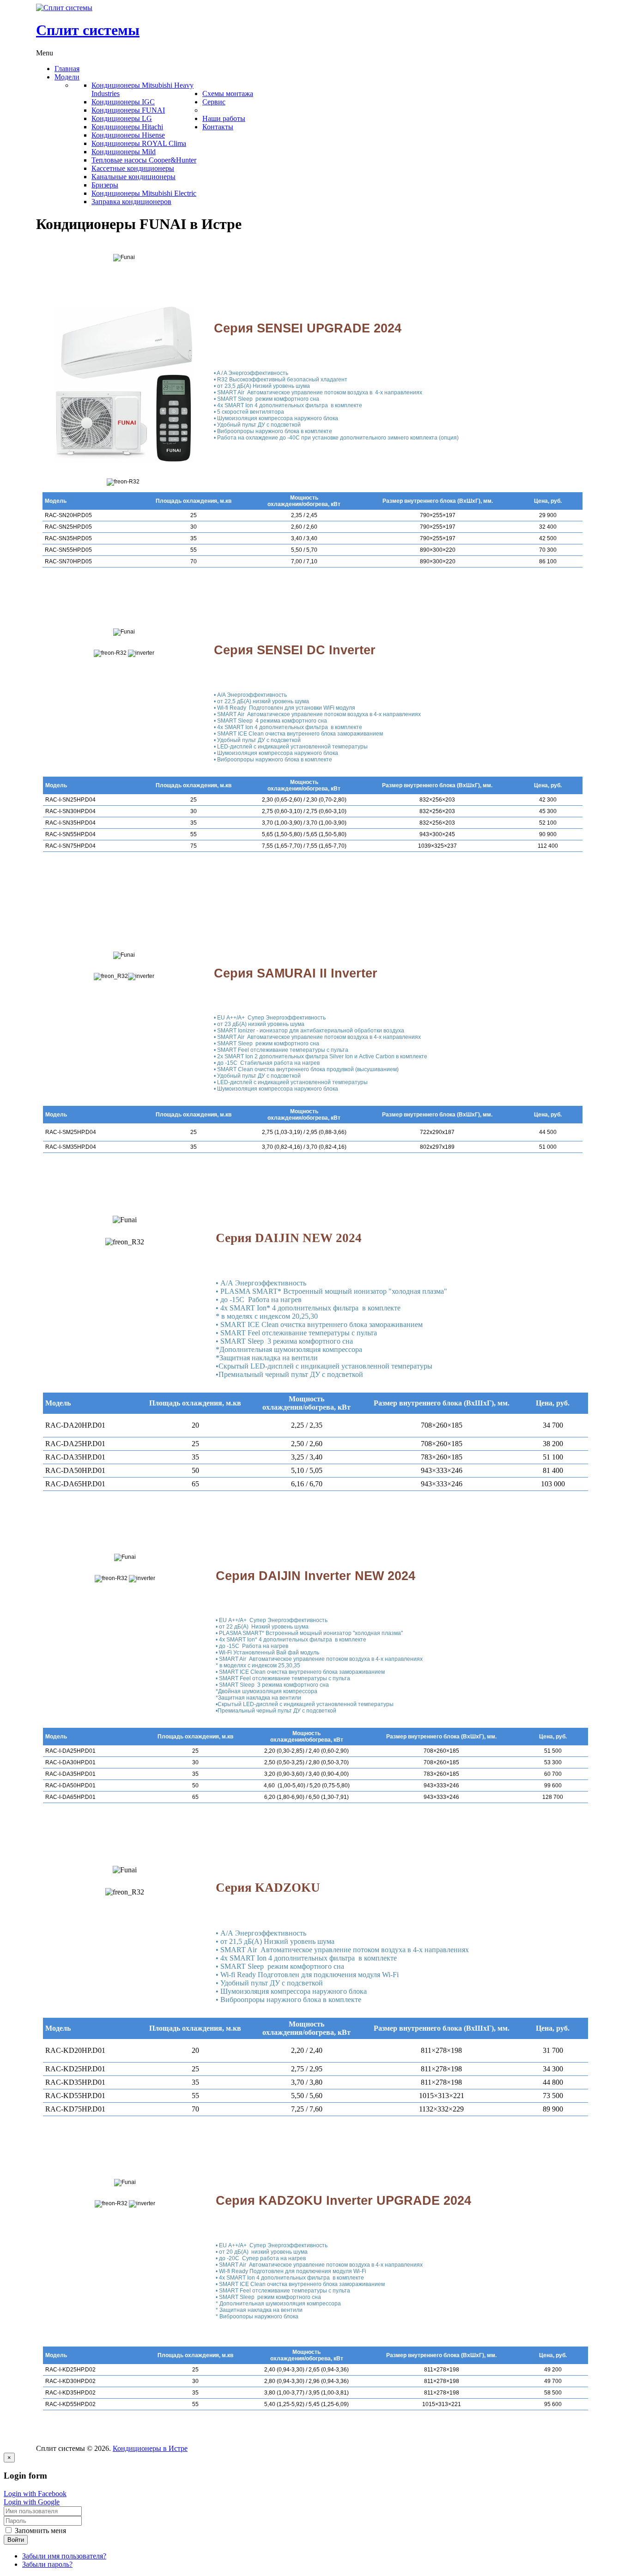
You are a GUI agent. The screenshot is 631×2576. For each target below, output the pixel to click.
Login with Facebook (35, 2494)
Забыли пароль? (47, 2564)
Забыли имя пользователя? (64, 2556)
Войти (16, 2540)
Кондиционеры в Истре (150, 2448)
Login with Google (32, 2502)
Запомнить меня (39, 2531)
